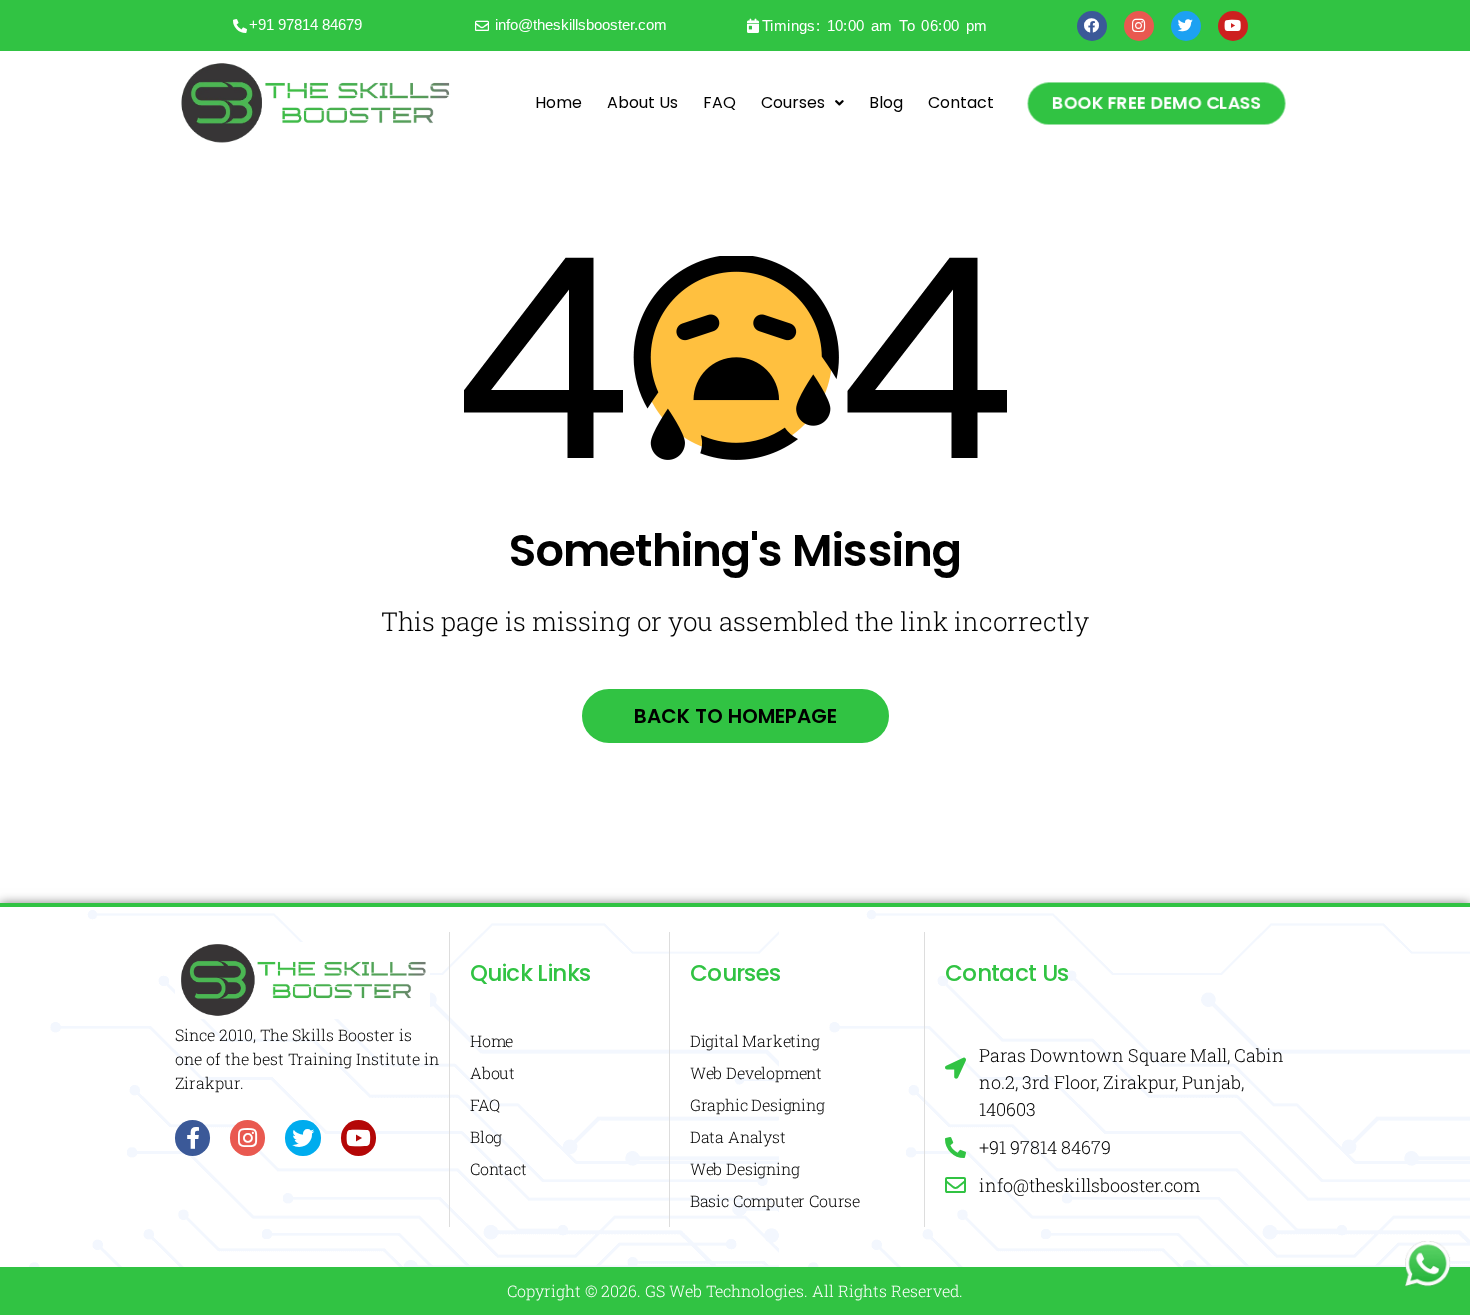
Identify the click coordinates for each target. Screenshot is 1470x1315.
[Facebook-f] (192, 1137)
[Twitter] (1186, 26)
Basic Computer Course (775, 1200)
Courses (793, 102)
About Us (642, 102)
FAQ (719, 102)
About (492, 1072)
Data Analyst (738, 1136)
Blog (886, 102)
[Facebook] (1092, 26)
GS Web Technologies (724, 1290)
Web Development (756, 1072)
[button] (1156, 103)
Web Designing (745, 1168)
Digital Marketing (755, 1040)
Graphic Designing (757, 1104)
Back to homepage (735, 716)
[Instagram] (1139, 26)
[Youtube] (1233, 26)
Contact (961, 102)
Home (558, 102)
